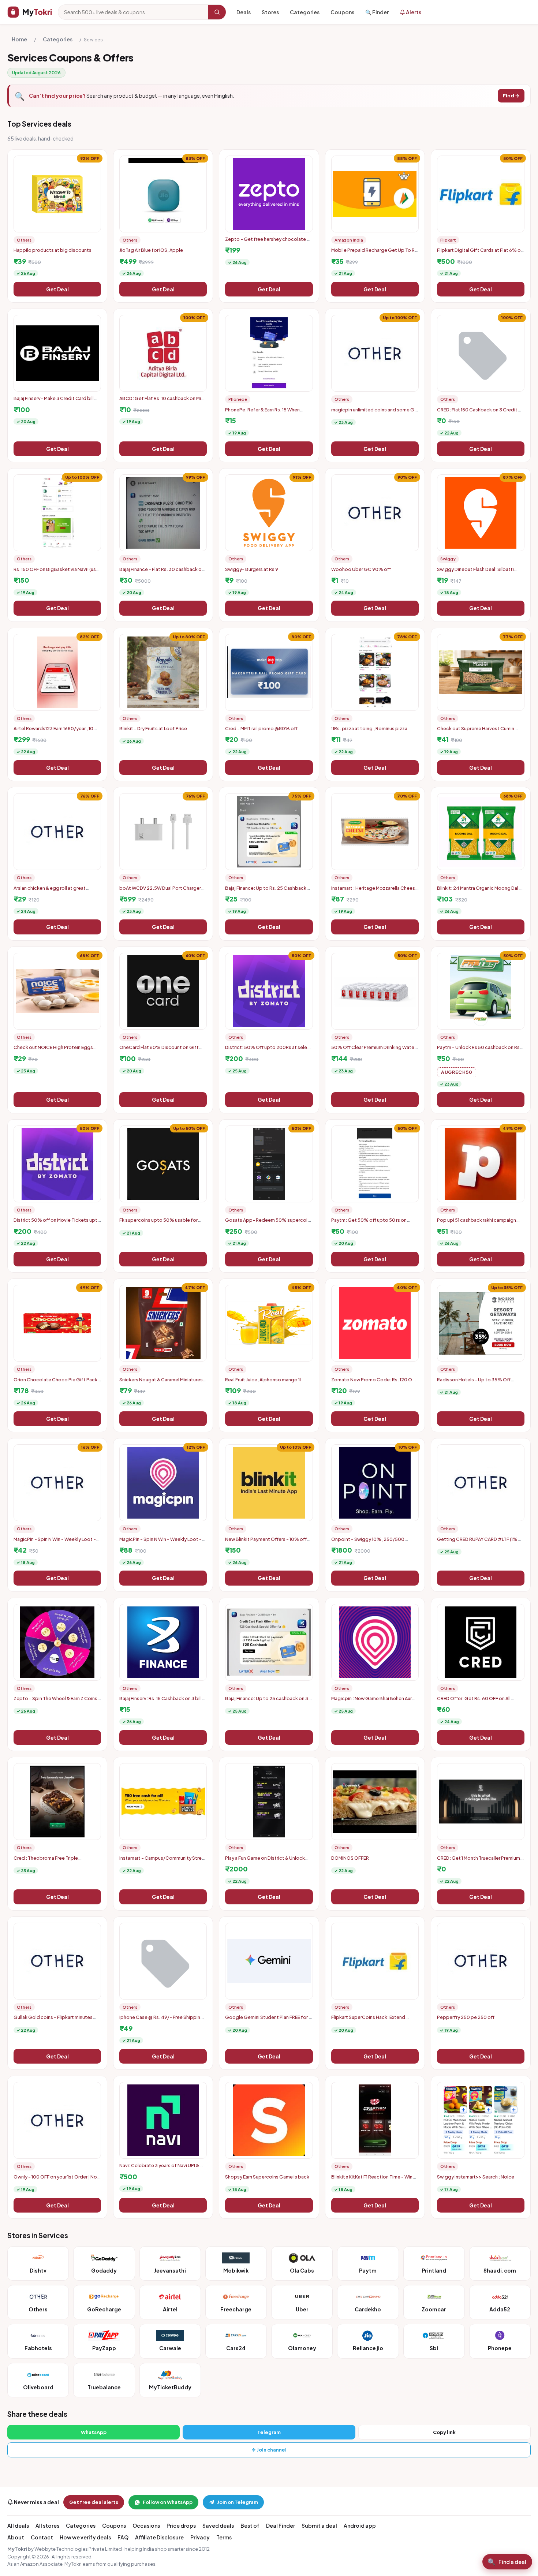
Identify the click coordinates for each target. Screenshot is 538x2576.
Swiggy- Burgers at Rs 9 (252, 569)
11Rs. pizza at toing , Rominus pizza (369, 728)
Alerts (413, 12)
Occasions (146, 2525)
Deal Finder (281, 2525)
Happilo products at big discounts (53, 250)
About (16, 2537)
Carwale (170, 2348)
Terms (224, 2537)
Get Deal (57, 289)
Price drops (181, 2525)
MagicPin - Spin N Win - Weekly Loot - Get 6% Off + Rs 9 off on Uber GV (160, 1542)
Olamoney (302, 2348)
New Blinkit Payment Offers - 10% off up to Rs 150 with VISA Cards (266, 1542)
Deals (244, 12)
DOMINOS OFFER (350, 1858)
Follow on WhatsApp (168, 2502)
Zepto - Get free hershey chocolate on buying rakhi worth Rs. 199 (269, 242)
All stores (47, 2525)
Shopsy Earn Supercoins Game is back (267, 2177)
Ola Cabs (302, 2270)
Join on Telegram (238, 2502)
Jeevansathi (170, 2270)
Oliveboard (38, 2387)
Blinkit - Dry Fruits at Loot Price (153, 728)
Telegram (269, 2432)
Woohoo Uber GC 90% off (361, 569)
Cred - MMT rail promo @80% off (261, 728)
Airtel (170, 2309)
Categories (305, 12)
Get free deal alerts (94, 2502)
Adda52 (500, 2309)
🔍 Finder (377, 12)
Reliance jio (368, 2348)
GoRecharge (104, 2309)
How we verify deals (85, 2537)
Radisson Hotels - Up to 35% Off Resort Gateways (474, 1382)
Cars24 (236, 2348)
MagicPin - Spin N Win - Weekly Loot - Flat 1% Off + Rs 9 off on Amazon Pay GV (57, 1542)
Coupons (342, 12)
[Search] (217, 12)
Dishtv (38, 2270)
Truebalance (104, 2387)
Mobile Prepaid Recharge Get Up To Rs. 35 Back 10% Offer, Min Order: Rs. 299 (375, 253)
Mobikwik (236, 2270)
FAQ (123, 2537)
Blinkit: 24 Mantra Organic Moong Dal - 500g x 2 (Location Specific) (479, 891)
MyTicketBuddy (170, 2387)
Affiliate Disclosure (159, 2537)
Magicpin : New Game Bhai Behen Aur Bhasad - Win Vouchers (371, 1701)
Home (19, 39)
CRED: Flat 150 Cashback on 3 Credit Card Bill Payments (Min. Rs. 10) (477, 412)
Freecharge (236, 2309)
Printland (434, 2270)
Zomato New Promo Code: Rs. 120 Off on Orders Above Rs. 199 (373, 1382)
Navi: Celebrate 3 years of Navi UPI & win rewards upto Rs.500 (159, 2168)
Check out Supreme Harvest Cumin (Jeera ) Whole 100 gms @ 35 (476, 731)
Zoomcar (434, 2309)
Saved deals (218, 2525)
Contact (42, 2537)
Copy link (444, 2432)
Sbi (434, 2348)
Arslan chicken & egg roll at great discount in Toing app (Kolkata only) (53, 891)
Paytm (368, 2270)
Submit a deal (319, 2525)
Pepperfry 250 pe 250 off (466, 2017)
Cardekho (368, 2309)
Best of (250, 2525)
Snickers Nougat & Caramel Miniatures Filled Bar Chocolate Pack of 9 (161, 1382)
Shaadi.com (500, 2270)
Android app (360, 2525)
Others (38, 2309)
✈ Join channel (269, 2450)
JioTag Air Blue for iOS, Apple (151, 250)
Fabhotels (38, 2348)
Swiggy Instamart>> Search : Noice (476, 2177)
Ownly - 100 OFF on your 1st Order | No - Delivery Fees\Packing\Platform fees (57, 2180)
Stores (270, 12)
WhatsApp (94, 2432)
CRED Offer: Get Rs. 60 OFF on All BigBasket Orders (474, 1701)
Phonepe (500, 2348)
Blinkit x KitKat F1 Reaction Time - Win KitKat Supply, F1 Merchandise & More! (373, 2180)
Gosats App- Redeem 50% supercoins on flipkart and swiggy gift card (269, 1223)
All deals (18, 2525)
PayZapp (104, 2348)
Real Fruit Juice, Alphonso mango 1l (263, 1380)
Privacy (200, 2537)
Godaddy (104, 2270)
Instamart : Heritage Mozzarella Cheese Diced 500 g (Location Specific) (375, 891)
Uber (302, 2309)
